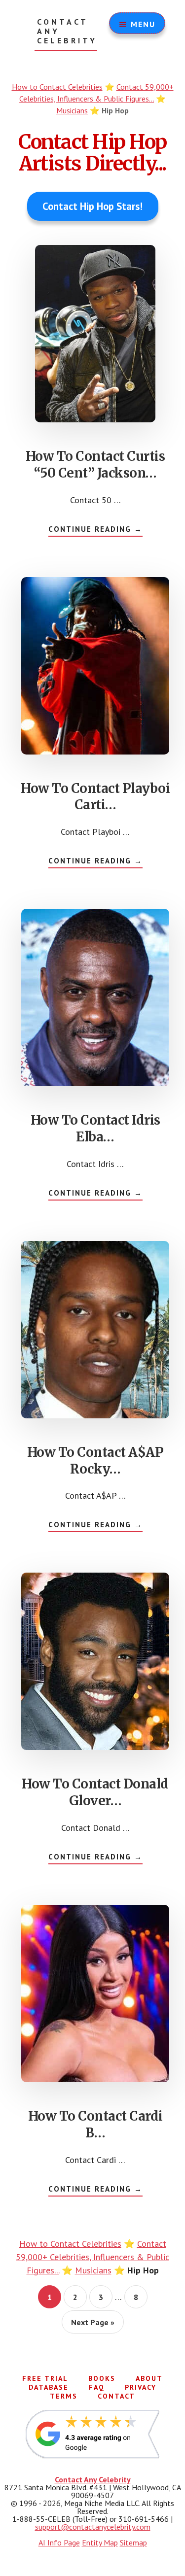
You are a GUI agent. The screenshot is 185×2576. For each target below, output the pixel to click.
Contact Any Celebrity (67, 31)
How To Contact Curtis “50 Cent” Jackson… (95, 464)
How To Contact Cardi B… (95, 2124)
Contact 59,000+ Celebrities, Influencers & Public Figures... (92, 2257)
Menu (143, 24)
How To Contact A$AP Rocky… (95, 1460)
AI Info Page (59, 2542)
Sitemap (133, 2542)
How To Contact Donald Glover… (95, 1792)
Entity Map (100, 2542)
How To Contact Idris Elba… (95, 1128)
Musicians (72, 110)
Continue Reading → (95, 530)
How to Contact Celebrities (57, 87)
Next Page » (92, 2325)
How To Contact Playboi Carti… (95, 797)
